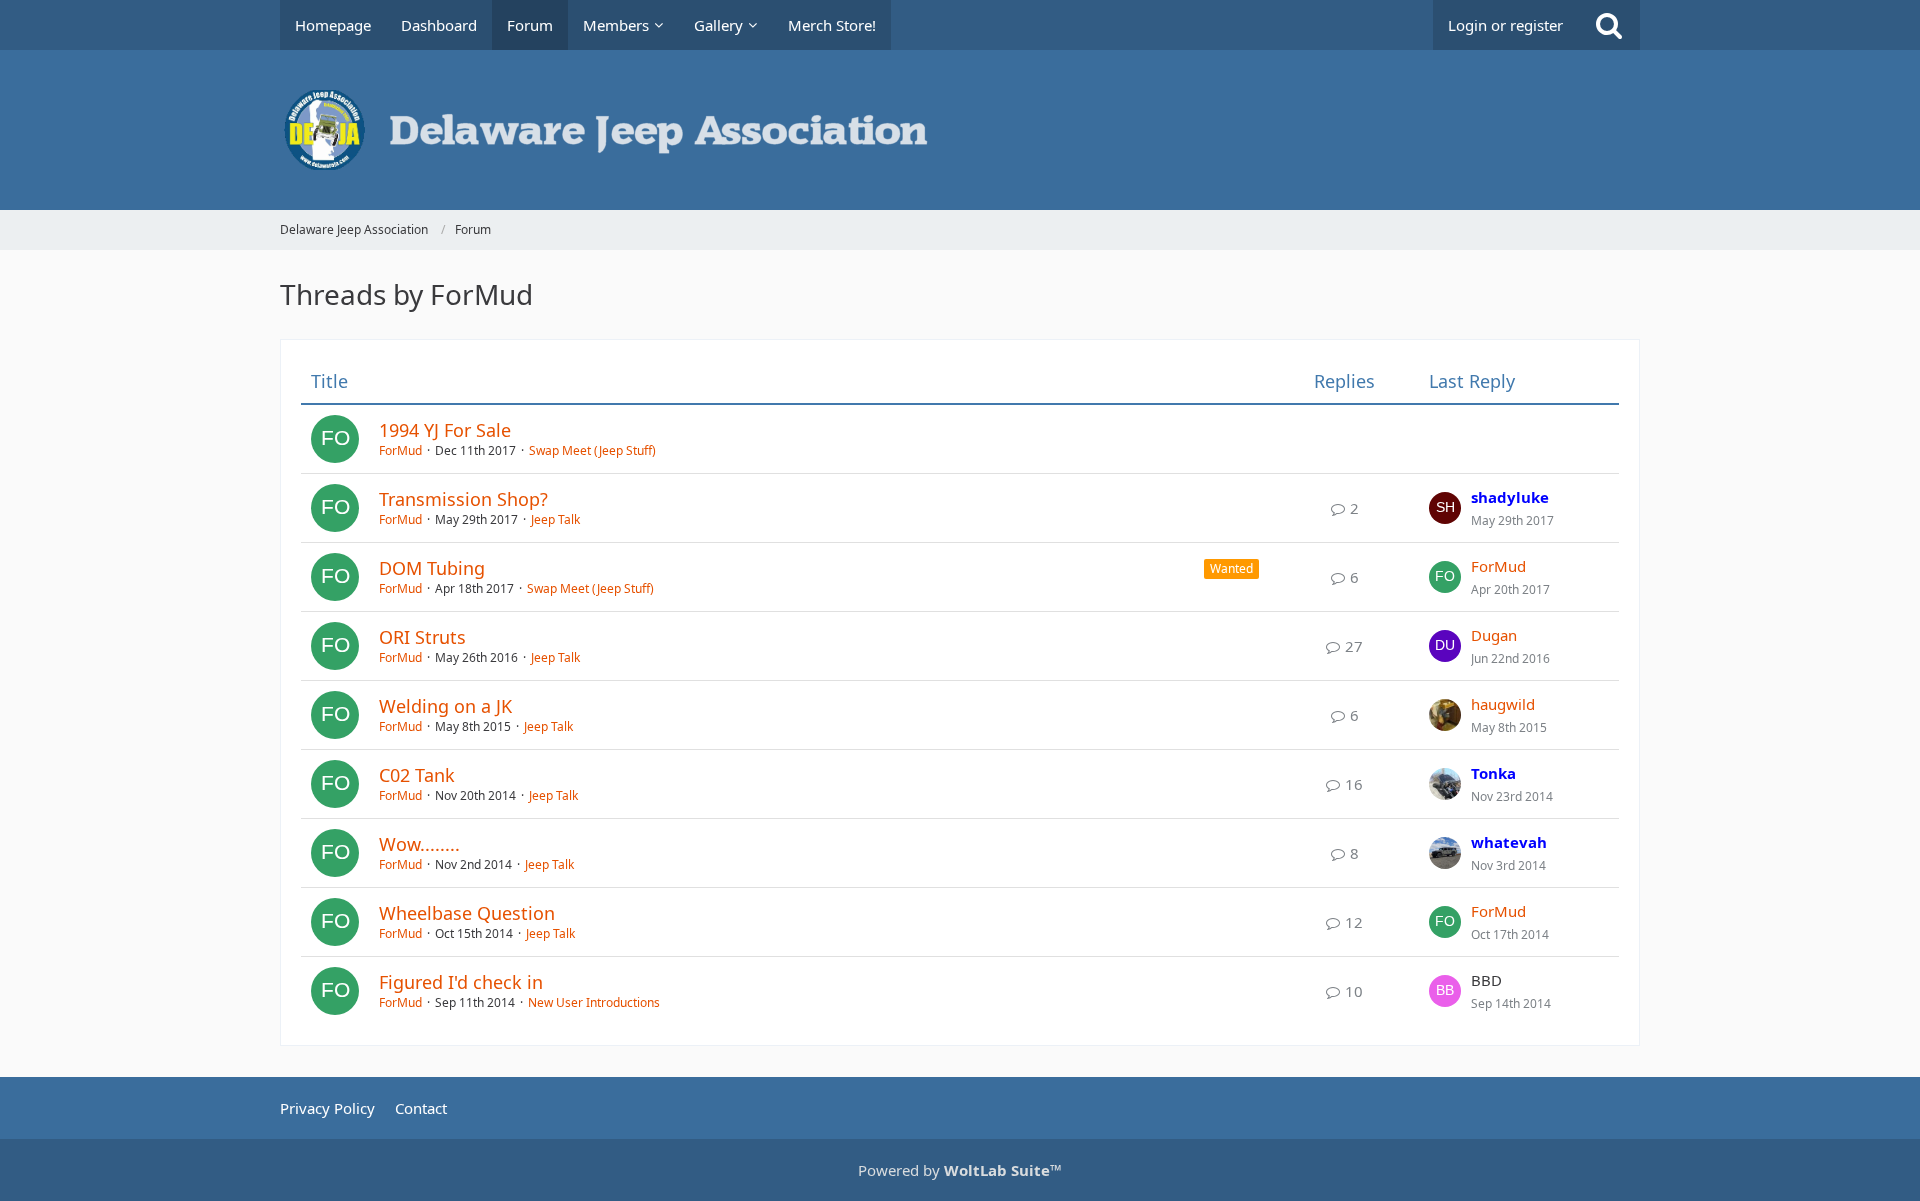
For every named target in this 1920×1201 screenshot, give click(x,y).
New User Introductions (594, 1002)
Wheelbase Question (467, 913)
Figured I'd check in (461, 982)
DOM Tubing (432, 568)
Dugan (1494, 635)
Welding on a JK (445, 706)
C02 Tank (417, 775)
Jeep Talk (555, 519)
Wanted (1231, 568)
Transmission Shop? (463, 499)
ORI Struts (422, 637)
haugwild (1503, 704)
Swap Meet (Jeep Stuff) (592, 450)
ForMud (400, 450)
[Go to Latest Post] (1445, 508)
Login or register (1505, 25)
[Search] (1609, 25)
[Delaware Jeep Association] (960, 130)
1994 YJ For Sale (445, 430)
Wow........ (419, 844)
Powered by (960, 1170)
